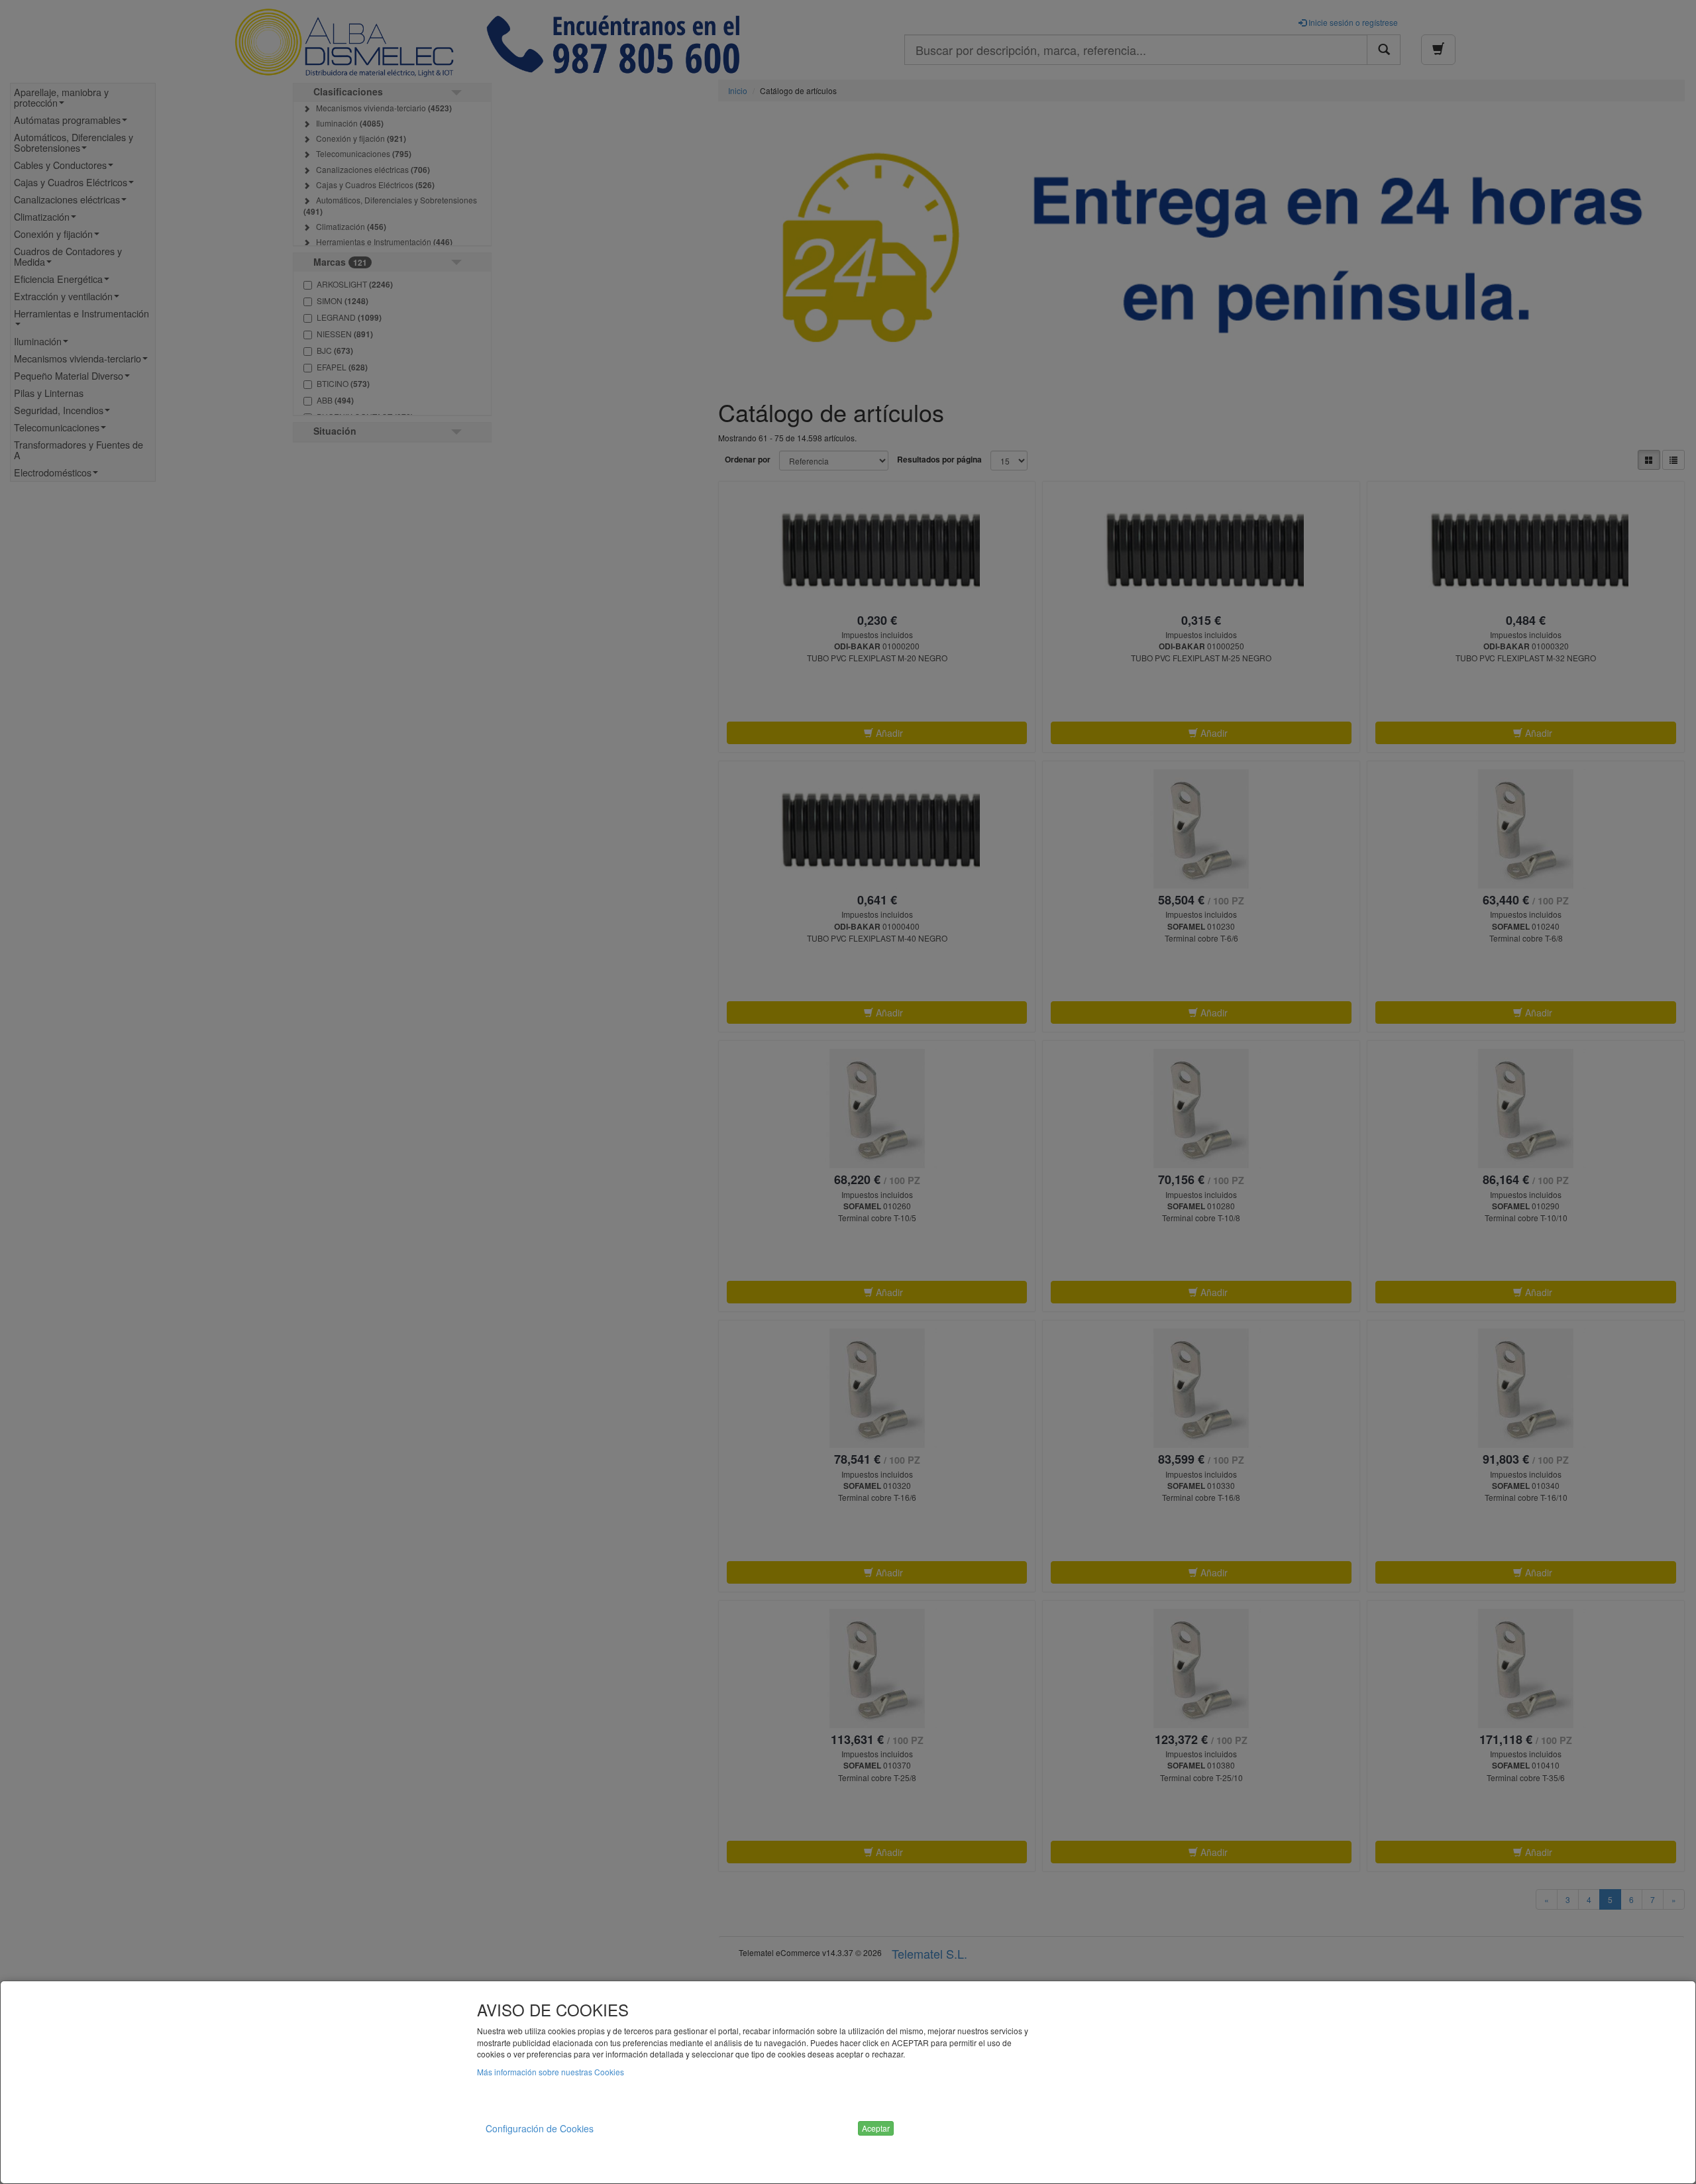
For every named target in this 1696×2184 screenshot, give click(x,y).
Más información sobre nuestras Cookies (551, 2072)
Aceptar (876, 2128)
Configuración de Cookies (540, 2128)
